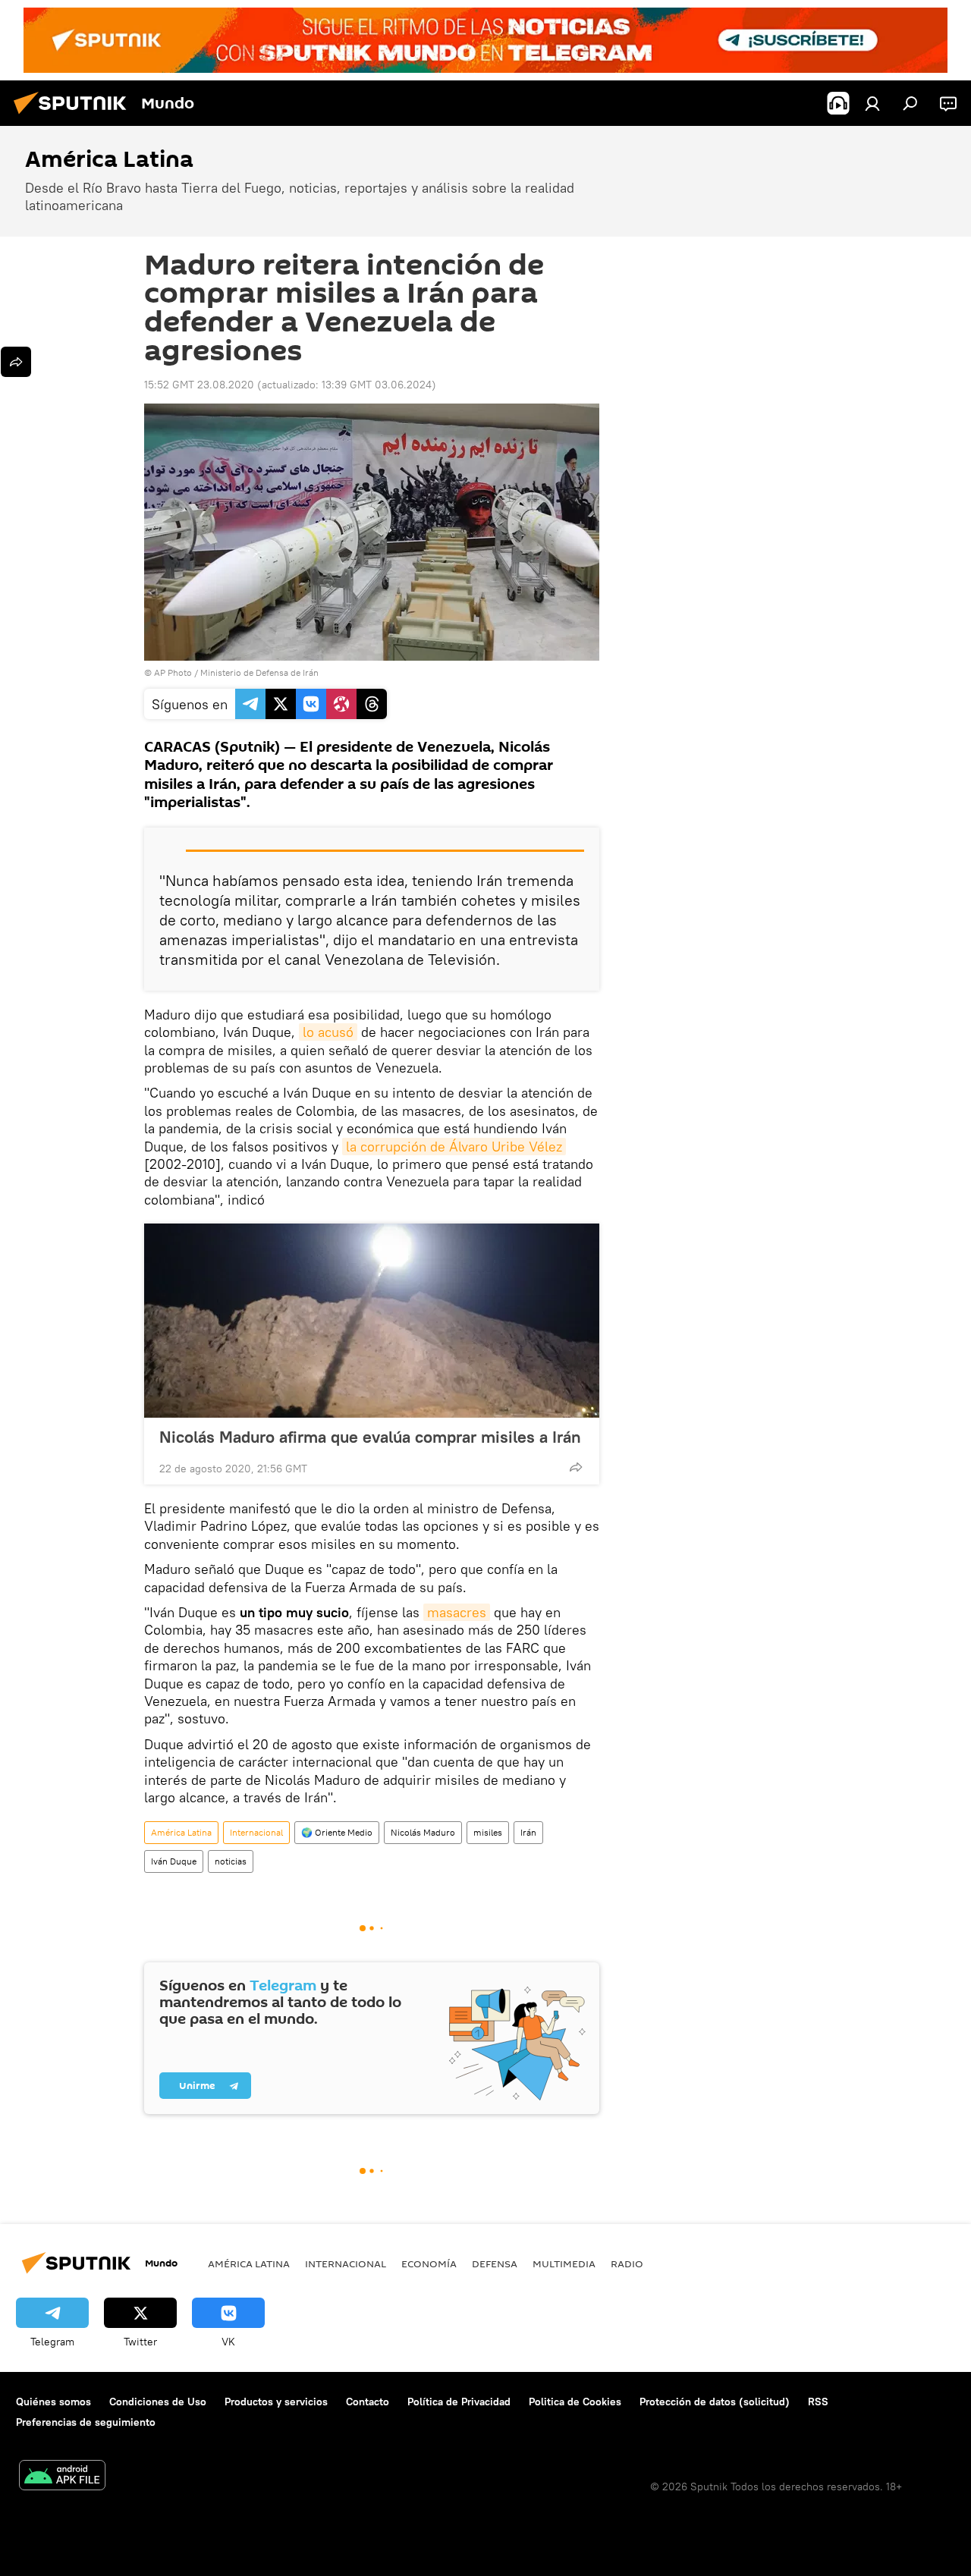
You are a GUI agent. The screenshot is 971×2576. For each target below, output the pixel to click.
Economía (429, 2263)
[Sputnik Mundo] (74, 116)
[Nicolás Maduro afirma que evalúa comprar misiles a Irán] (372, 1321)
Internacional (256, 1832)
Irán (528, 1832)
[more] (576, 1467)
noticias (231, 1861)
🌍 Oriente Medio (337, 1832)
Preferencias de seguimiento (86, 2422)
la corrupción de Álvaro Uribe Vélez (454, 1147)
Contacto (368, 2402)
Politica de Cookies (575, 2402)
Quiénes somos (53, 2402)
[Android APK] (62, 2477)
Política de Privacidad (459, 2402)
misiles (488, 1832)
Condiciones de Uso (158, 2402)
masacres (457, 1612)
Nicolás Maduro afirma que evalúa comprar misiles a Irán (370, 1437)
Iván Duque (174, 1861)
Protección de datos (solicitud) (715, 2402)
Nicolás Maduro (423, 1832)
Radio (627, 2263)
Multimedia (564, 2263)
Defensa (495, 2263)
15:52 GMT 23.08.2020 (199, 385)
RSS (818, 2402)
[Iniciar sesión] (872, 103)
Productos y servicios (276, 2402)
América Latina (181, 1832)
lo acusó (328, 1032)
